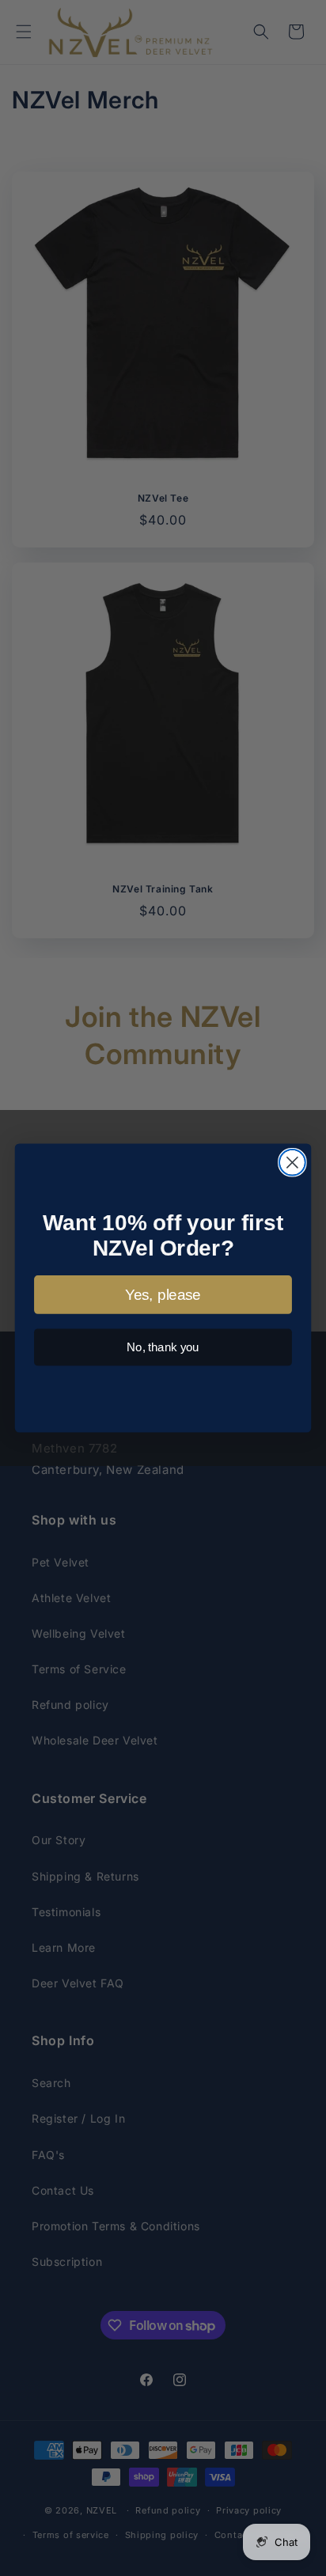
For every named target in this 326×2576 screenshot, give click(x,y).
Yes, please (163, 1295)
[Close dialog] (292, 1163)
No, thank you (163, 1347)
